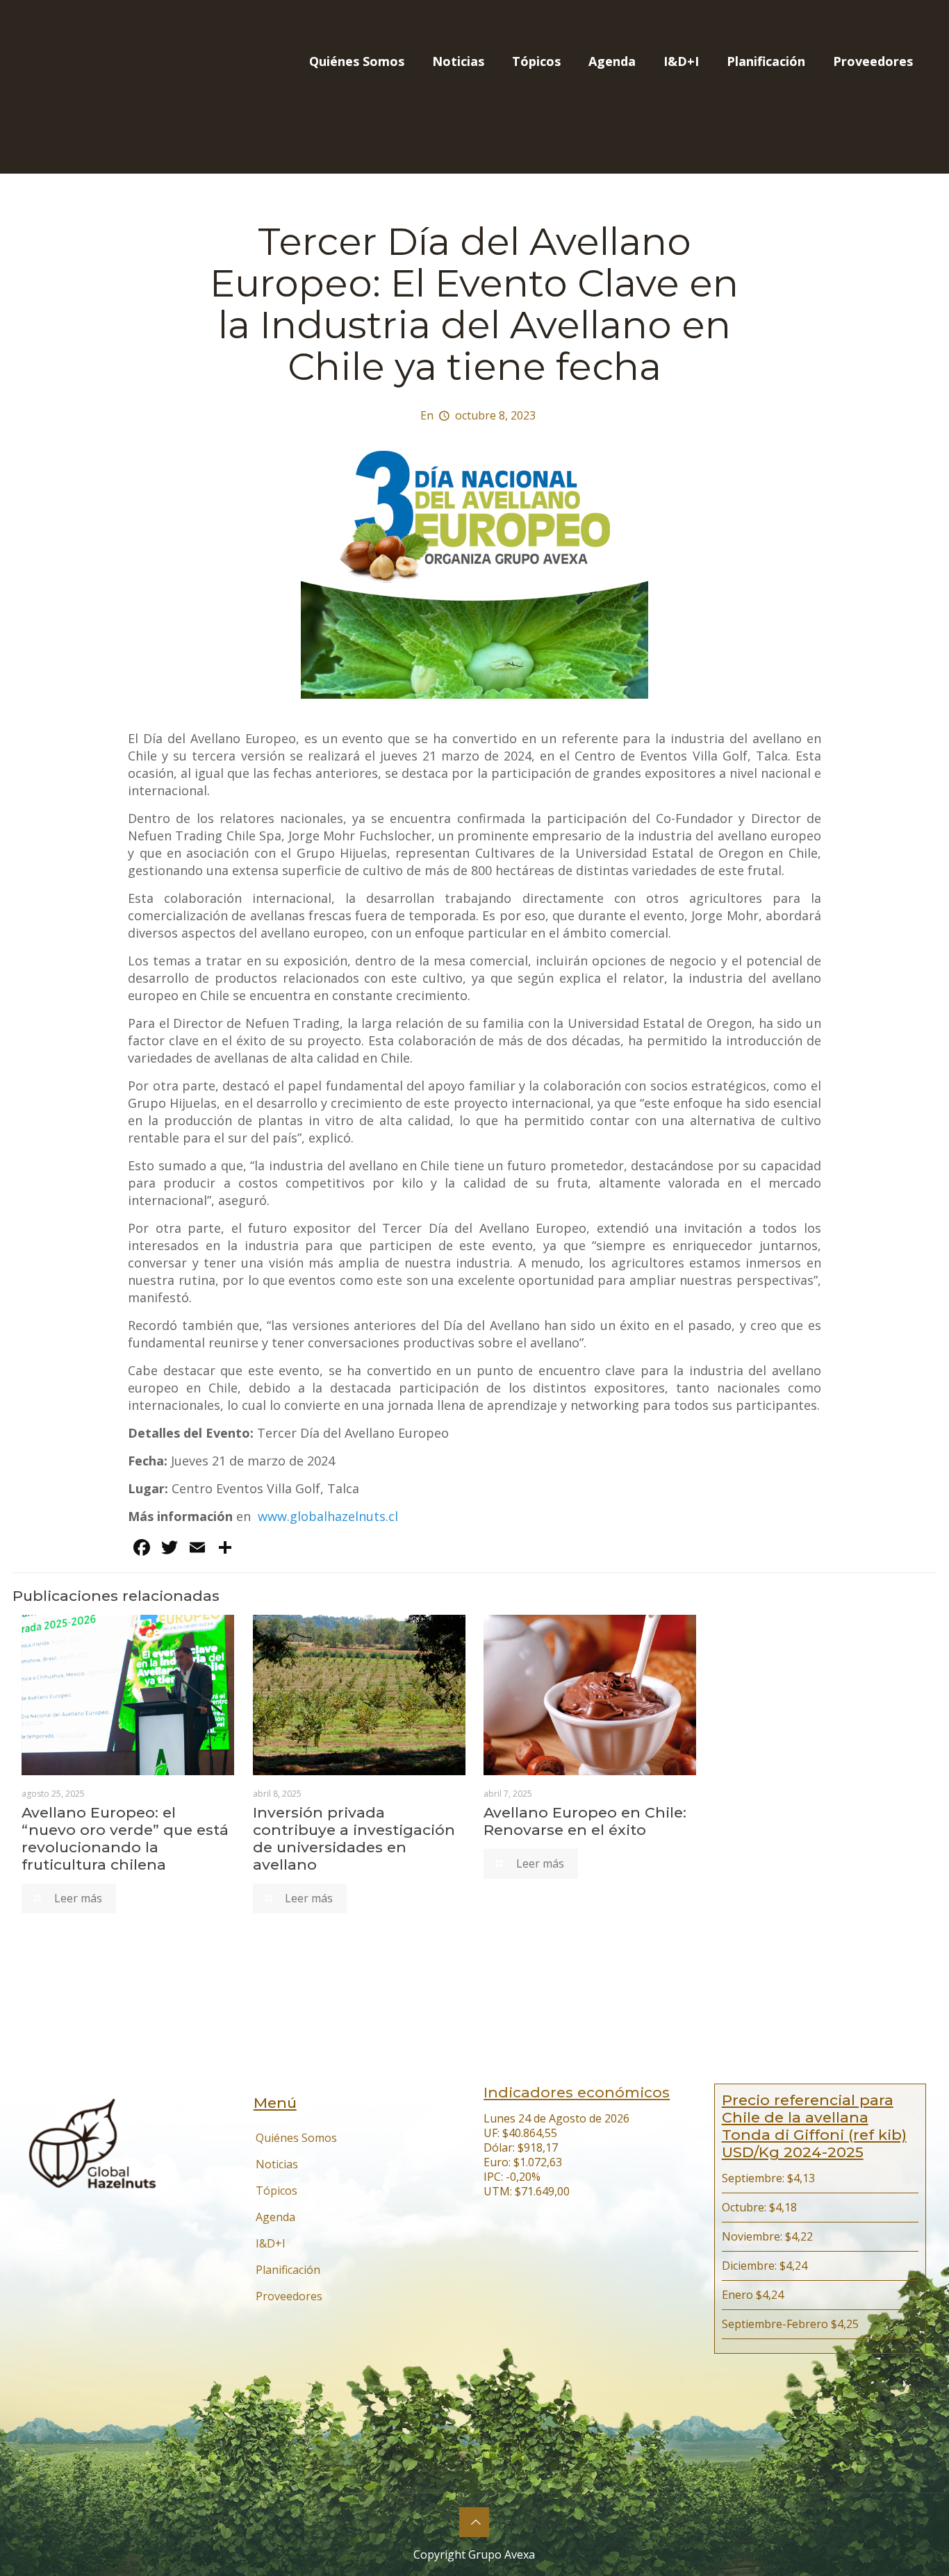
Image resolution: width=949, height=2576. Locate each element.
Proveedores (289, 2296)
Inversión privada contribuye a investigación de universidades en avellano (354, 1838)
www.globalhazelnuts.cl (328, 1516)
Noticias (277, 2164)
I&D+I (271, 2243)
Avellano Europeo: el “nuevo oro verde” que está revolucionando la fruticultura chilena (125, 1838)
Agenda (275, 2217)
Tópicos (277, 2191)
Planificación (288, 2270)
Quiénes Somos (296, 2138)
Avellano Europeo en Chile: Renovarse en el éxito (585, 1821)
